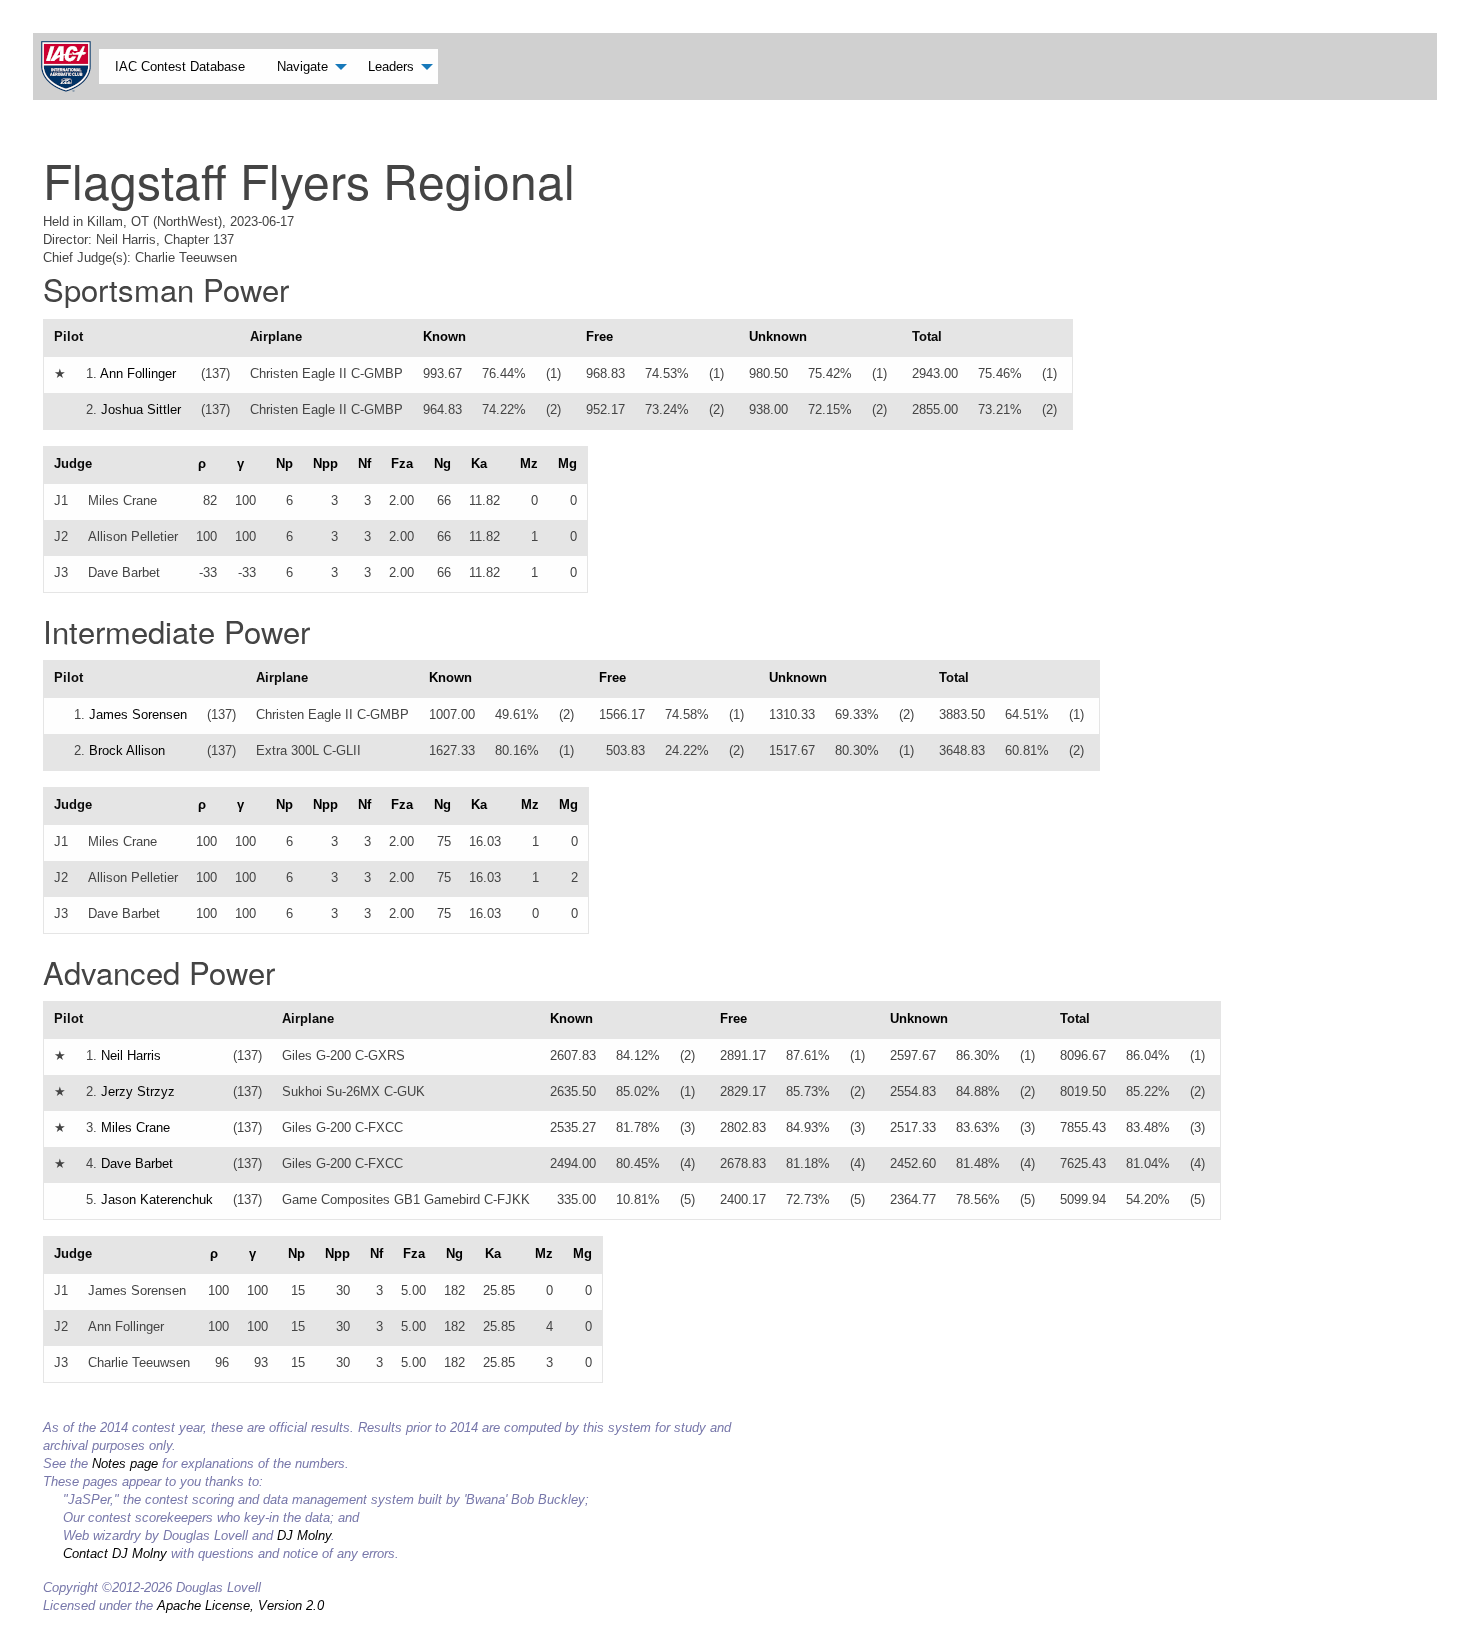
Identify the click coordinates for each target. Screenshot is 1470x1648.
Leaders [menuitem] (391, 66)
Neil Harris (131, 1055)
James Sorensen (138, 714)
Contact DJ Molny (115, 1553)
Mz (529, 463)
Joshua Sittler (141, 409)
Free (599, 336)
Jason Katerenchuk (157, 1199)
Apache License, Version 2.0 (240, 1605)
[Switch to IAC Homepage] (70, 66)
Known (444, 336)
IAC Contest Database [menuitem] (180, 66)
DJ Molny (304, 1535)
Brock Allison (127, 750)
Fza (402, 463)
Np (284, 463)
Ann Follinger (138, 373)
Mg (567, 463)
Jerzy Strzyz (138, 1091)
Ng (442, 463)
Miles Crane (135, 1127)
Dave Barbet (137, 1163)
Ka (479, 463)
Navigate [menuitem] (302, 66)
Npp (325, 463)
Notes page (125, 1463)
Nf (364, 463)
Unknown (778, 336)
